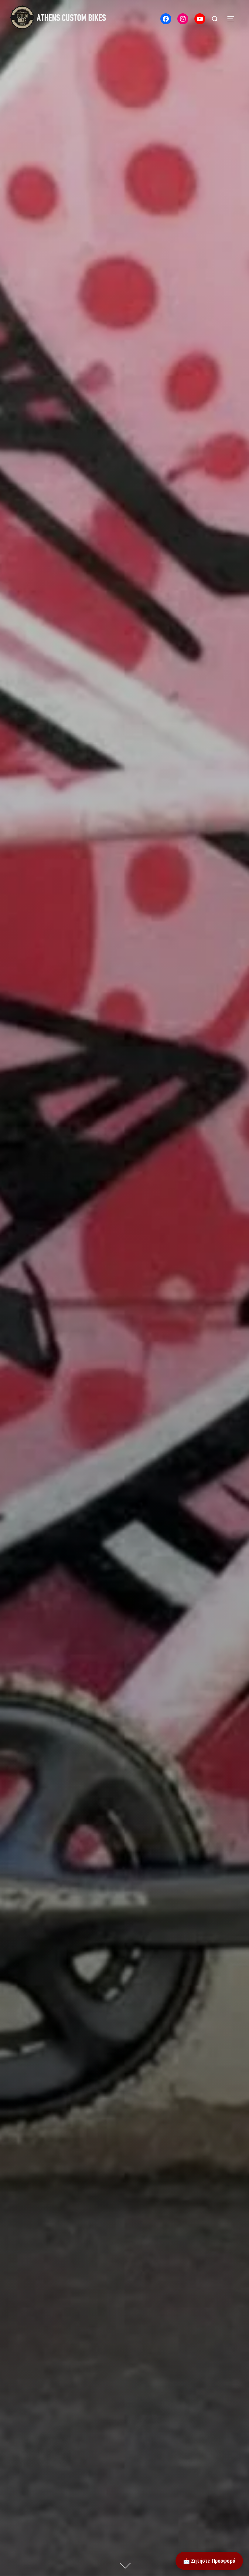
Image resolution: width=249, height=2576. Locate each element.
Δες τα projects (124, 1209)
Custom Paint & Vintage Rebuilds (125, 1123)
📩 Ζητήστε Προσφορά (209, 2561)
